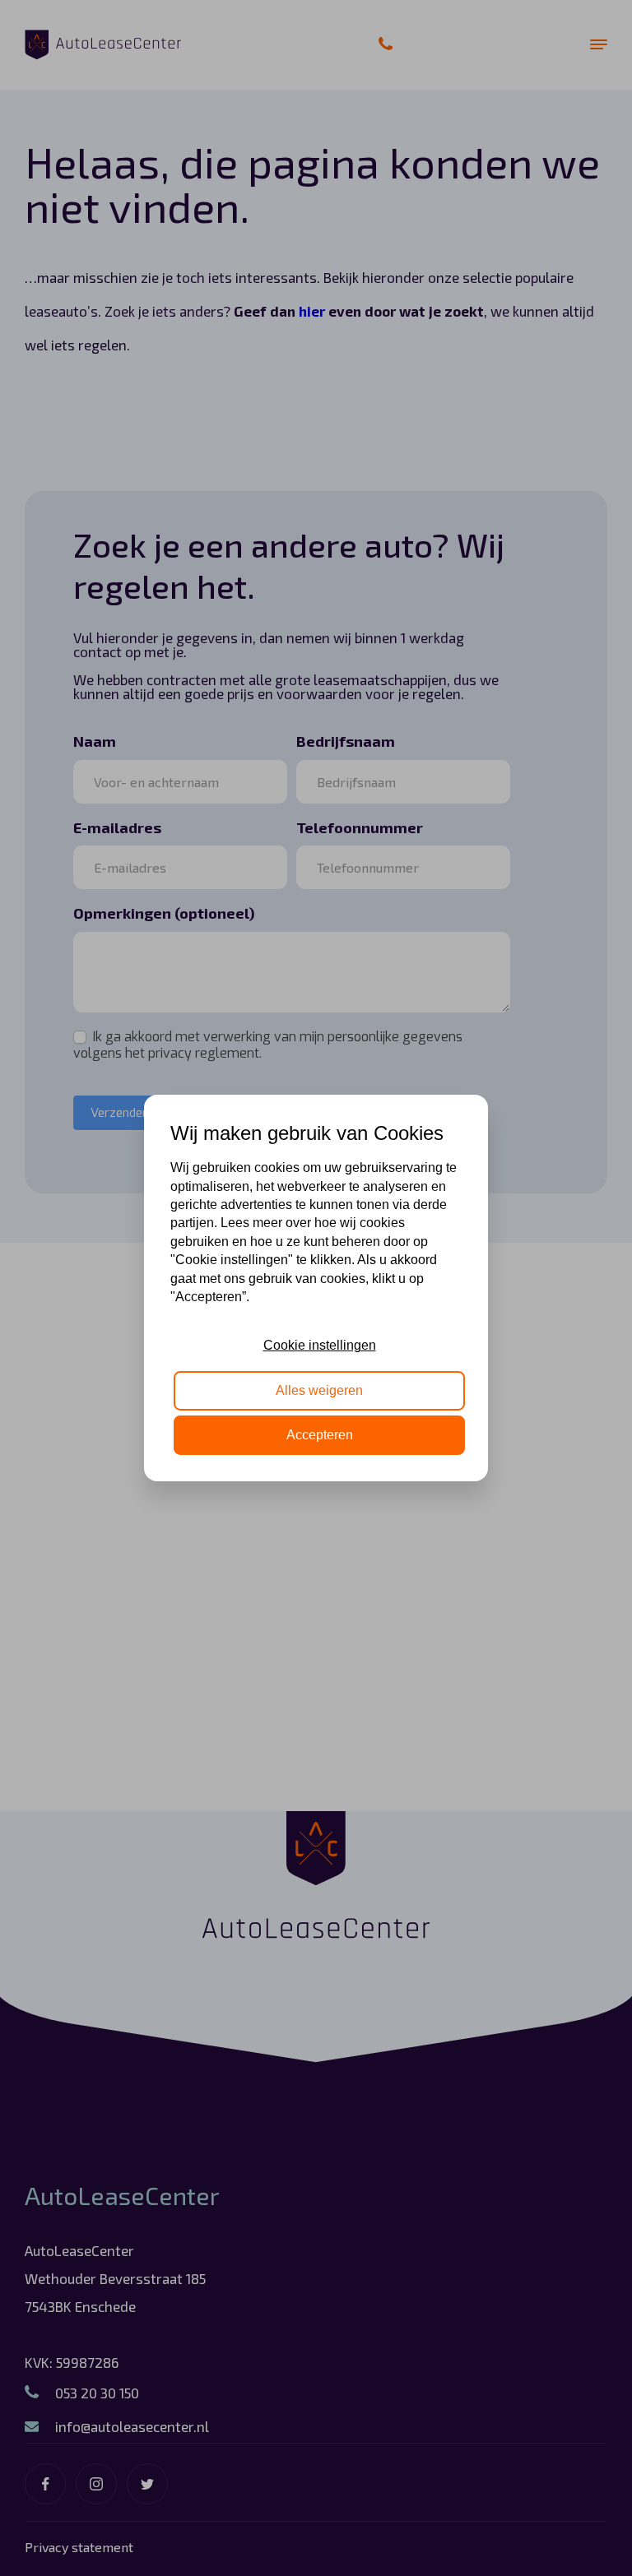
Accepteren (320, 1435)
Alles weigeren (319, 1390)
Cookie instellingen (320, 1345)
